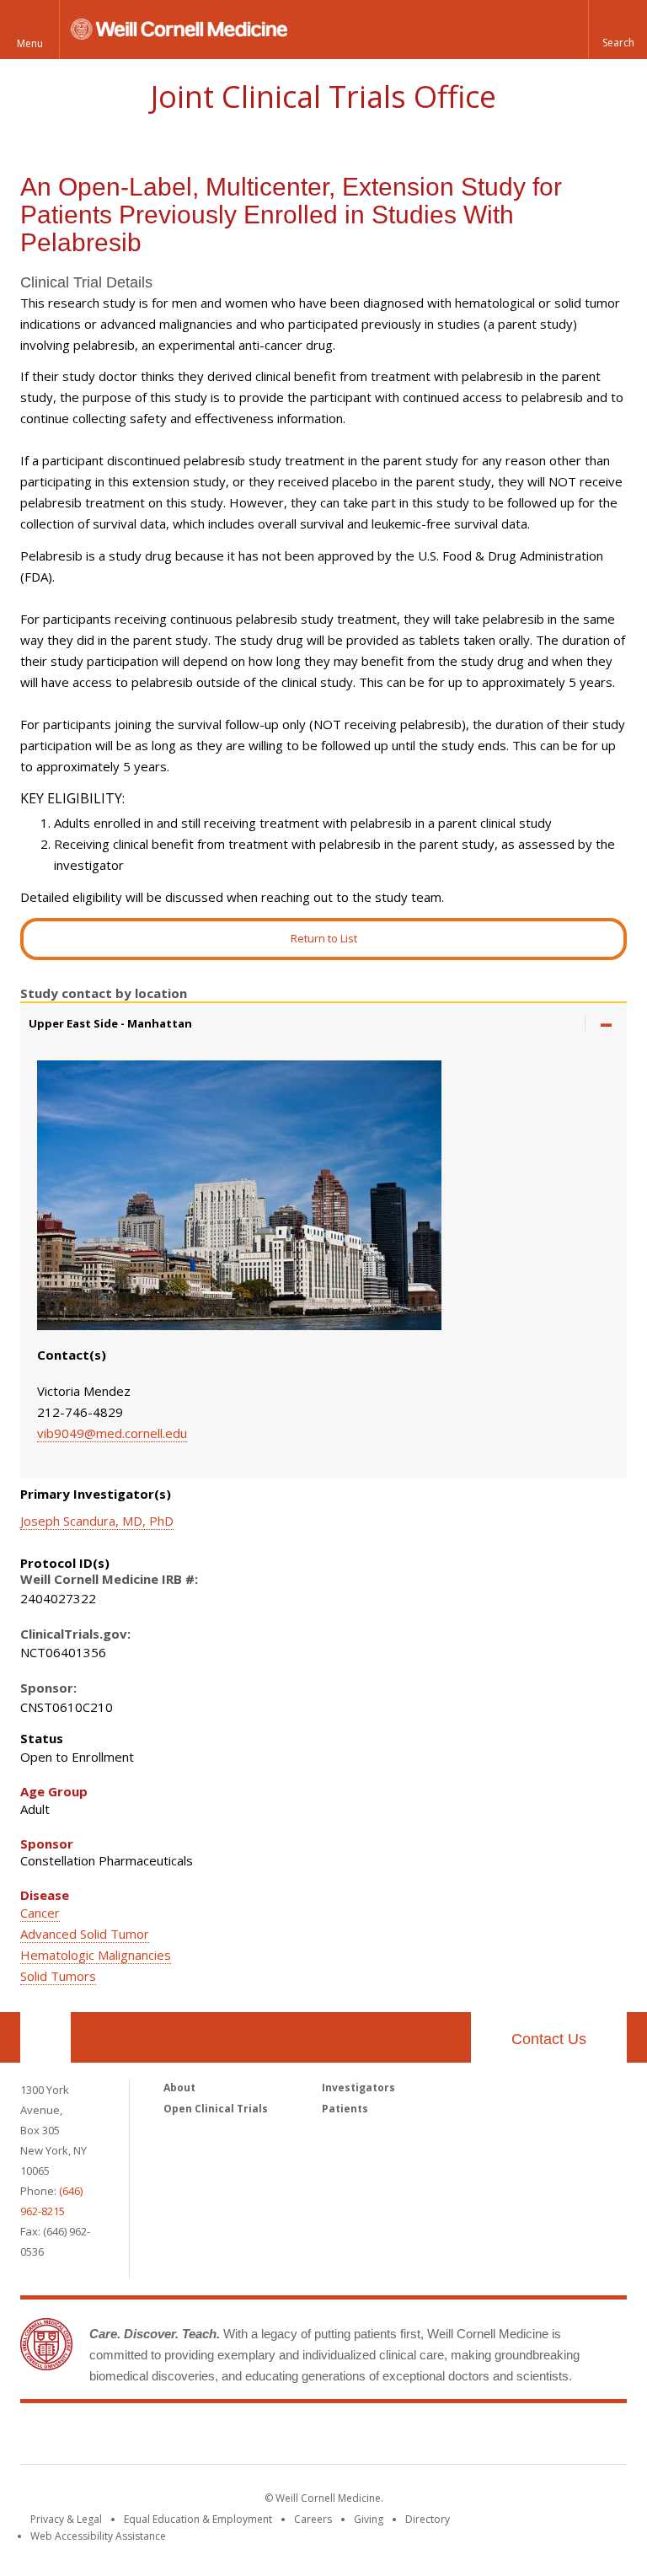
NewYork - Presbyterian (465, 2437)
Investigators (358, 2088)
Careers (313, 2519)
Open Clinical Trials (216, 2109)
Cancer (40, 1913)
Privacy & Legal (66, 2519)
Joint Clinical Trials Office (323, 97)
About (179, 2088)
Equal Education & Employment (198, 2519)
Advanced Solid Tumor (85, 1934)
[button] (618, 30)
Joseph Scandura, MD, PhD (97, 1521)
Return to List (324, 938)
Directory (428, 2519)
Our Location (45, 2037)
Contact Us (549, 2039)
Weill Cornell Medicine (201, 2437)
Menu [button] (30, 43)
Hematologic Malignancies (96, 1955)
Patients (345, 2109)
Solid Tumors (58, 1976)
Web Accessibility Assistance (98, 2536)
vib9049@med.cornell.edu (112, 1433)
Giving (369, 2519)
